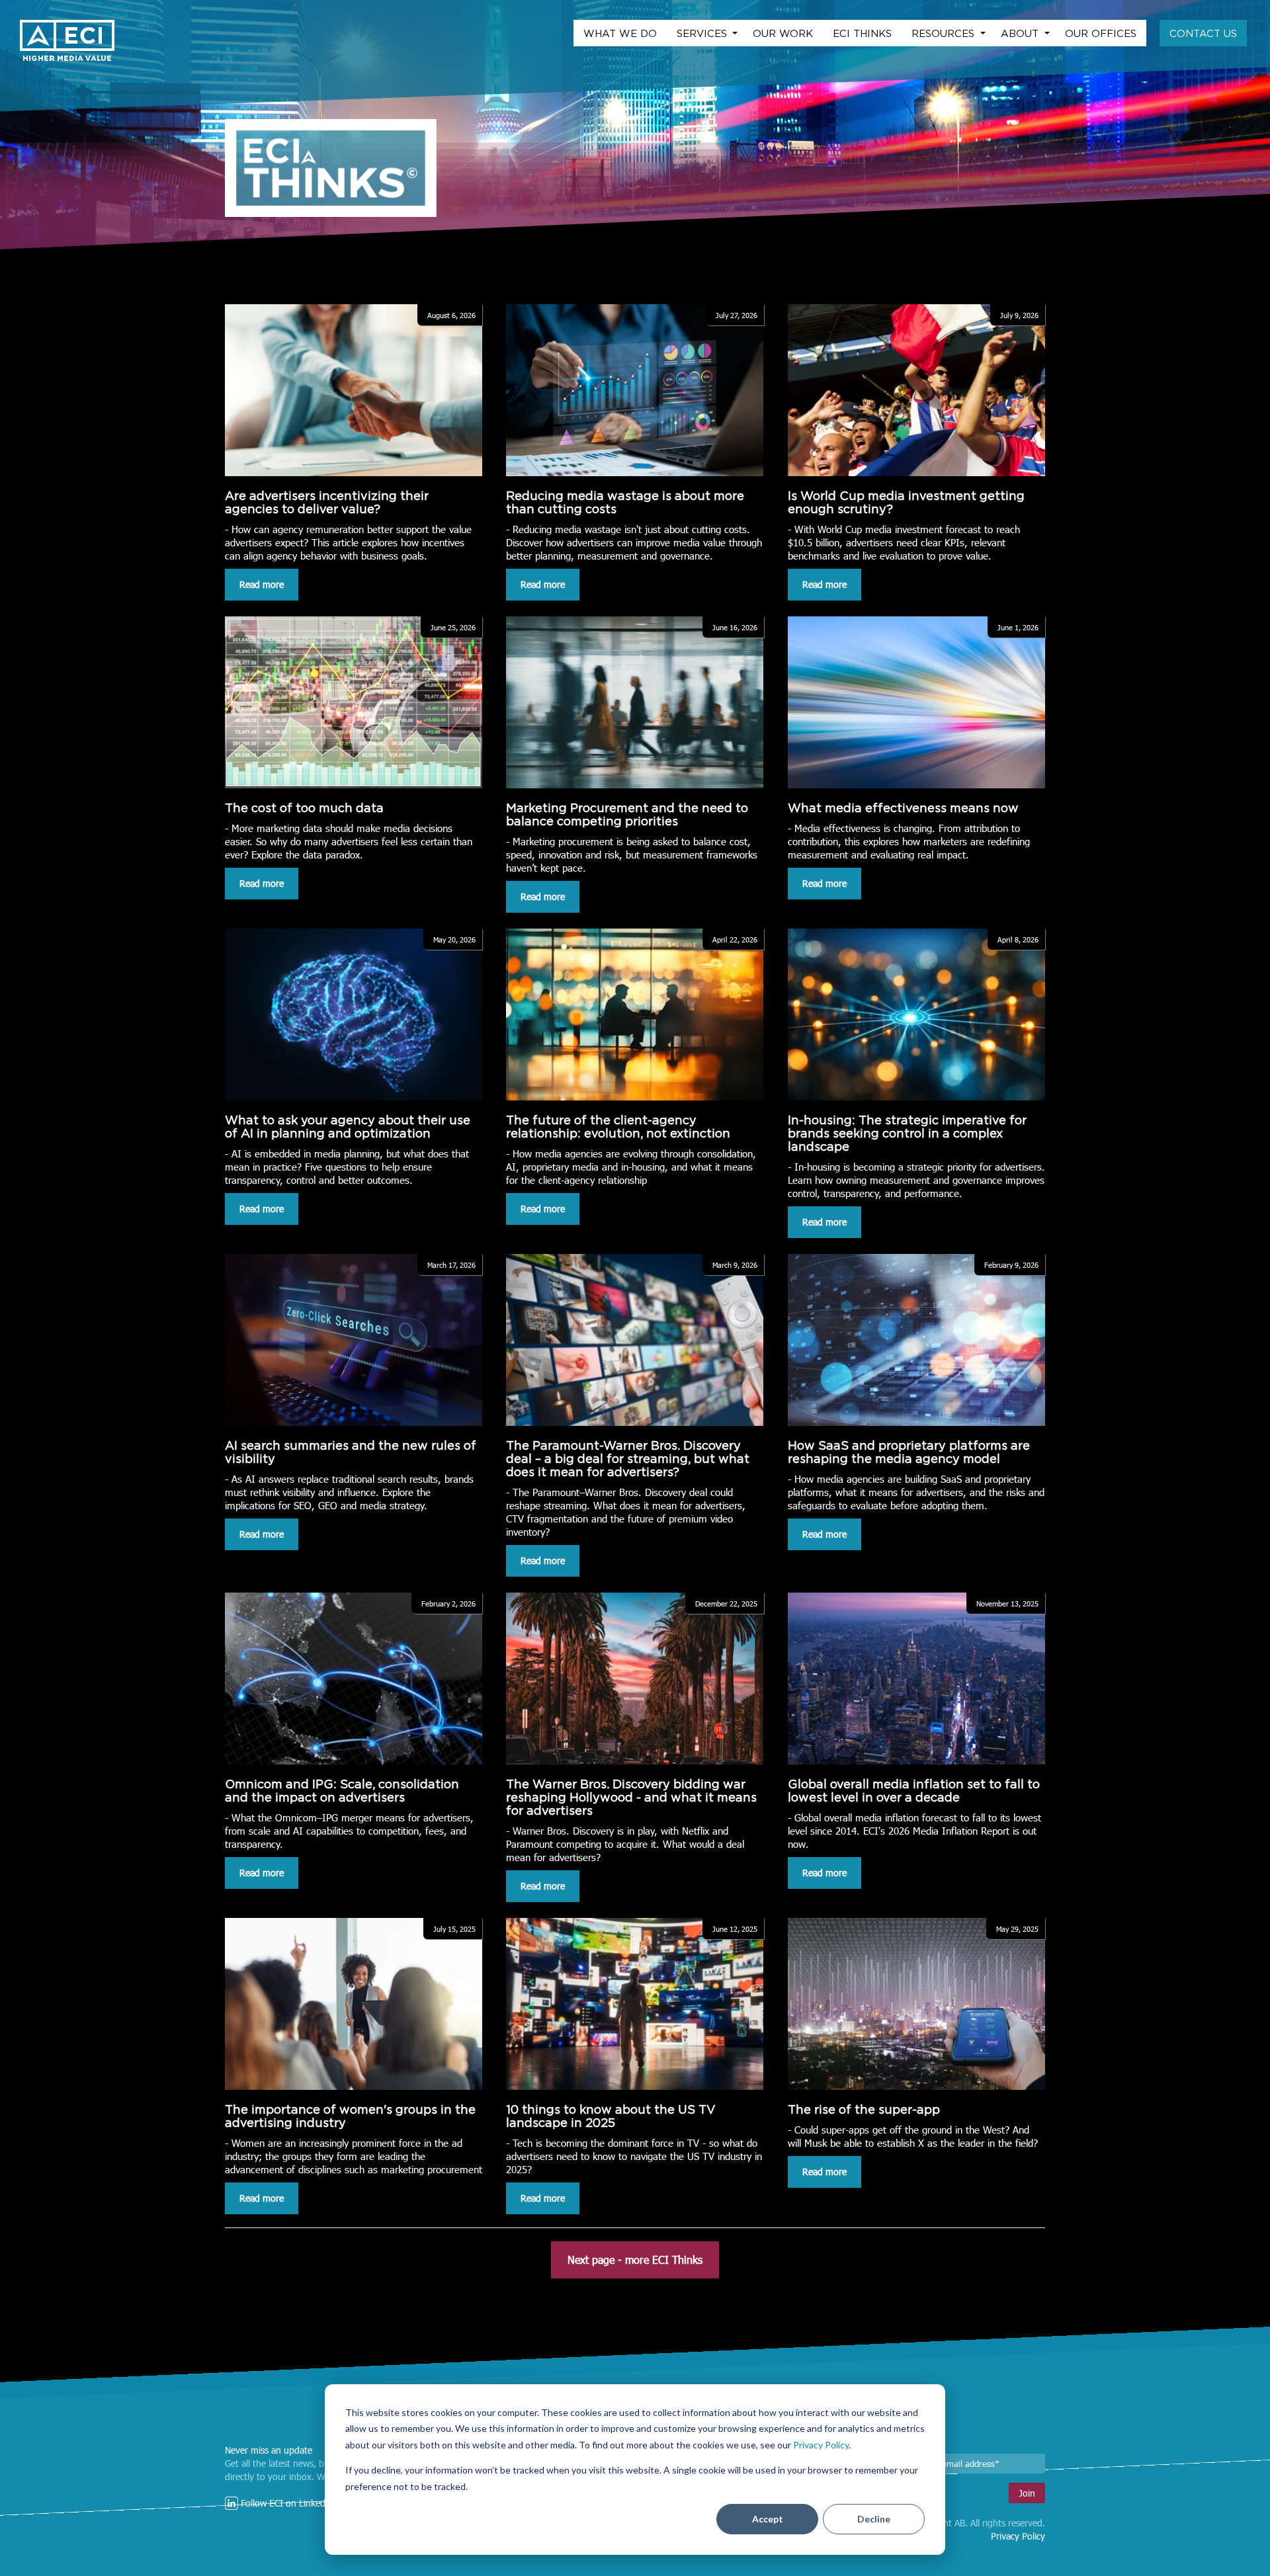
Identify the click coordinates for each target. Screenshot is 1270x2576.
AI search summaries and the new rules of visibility (351, 1452)
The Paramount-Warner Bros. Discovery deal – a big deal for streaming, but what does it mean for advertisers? (628, 1459)
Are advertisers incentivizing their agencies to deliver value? (327, 502)
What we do (620, 33)
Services (703, 33)
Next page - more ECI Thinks (635, 2260)
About (1021, 33)
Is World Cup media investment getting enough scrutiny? (906, 502)
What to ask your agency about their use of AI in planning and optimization (348, 1127)
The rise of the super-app (864, 2109)
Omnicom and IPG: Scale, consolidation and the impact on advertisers (342, 1791)
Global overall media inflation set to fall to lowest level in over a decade (914, 1791)
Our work (783, 33)
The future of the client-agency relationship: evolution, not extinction (618, 1127)
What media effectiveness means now (903, 808)
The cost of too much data (304, 808)
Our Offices (1101, 33)
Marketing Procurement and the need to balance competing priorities (627, 814)
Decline (874, 2519)
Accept (768, 2519)
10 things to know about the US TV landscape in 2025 (611, 2116)
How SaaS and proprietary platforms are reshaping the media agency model (909, 1452)
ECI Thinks (862, 33)
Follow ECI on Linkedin (285, 2503)
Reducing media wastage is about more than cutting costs (625, 502)
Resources (945, 33)
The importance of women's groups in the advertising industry (350, 2116)
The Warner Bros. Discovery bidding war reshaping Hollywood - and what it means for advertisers (631, 1797)
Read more (262, 584)
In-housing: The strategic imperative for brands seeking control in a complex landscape (907, 1133)
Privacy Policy (821, 2445)
